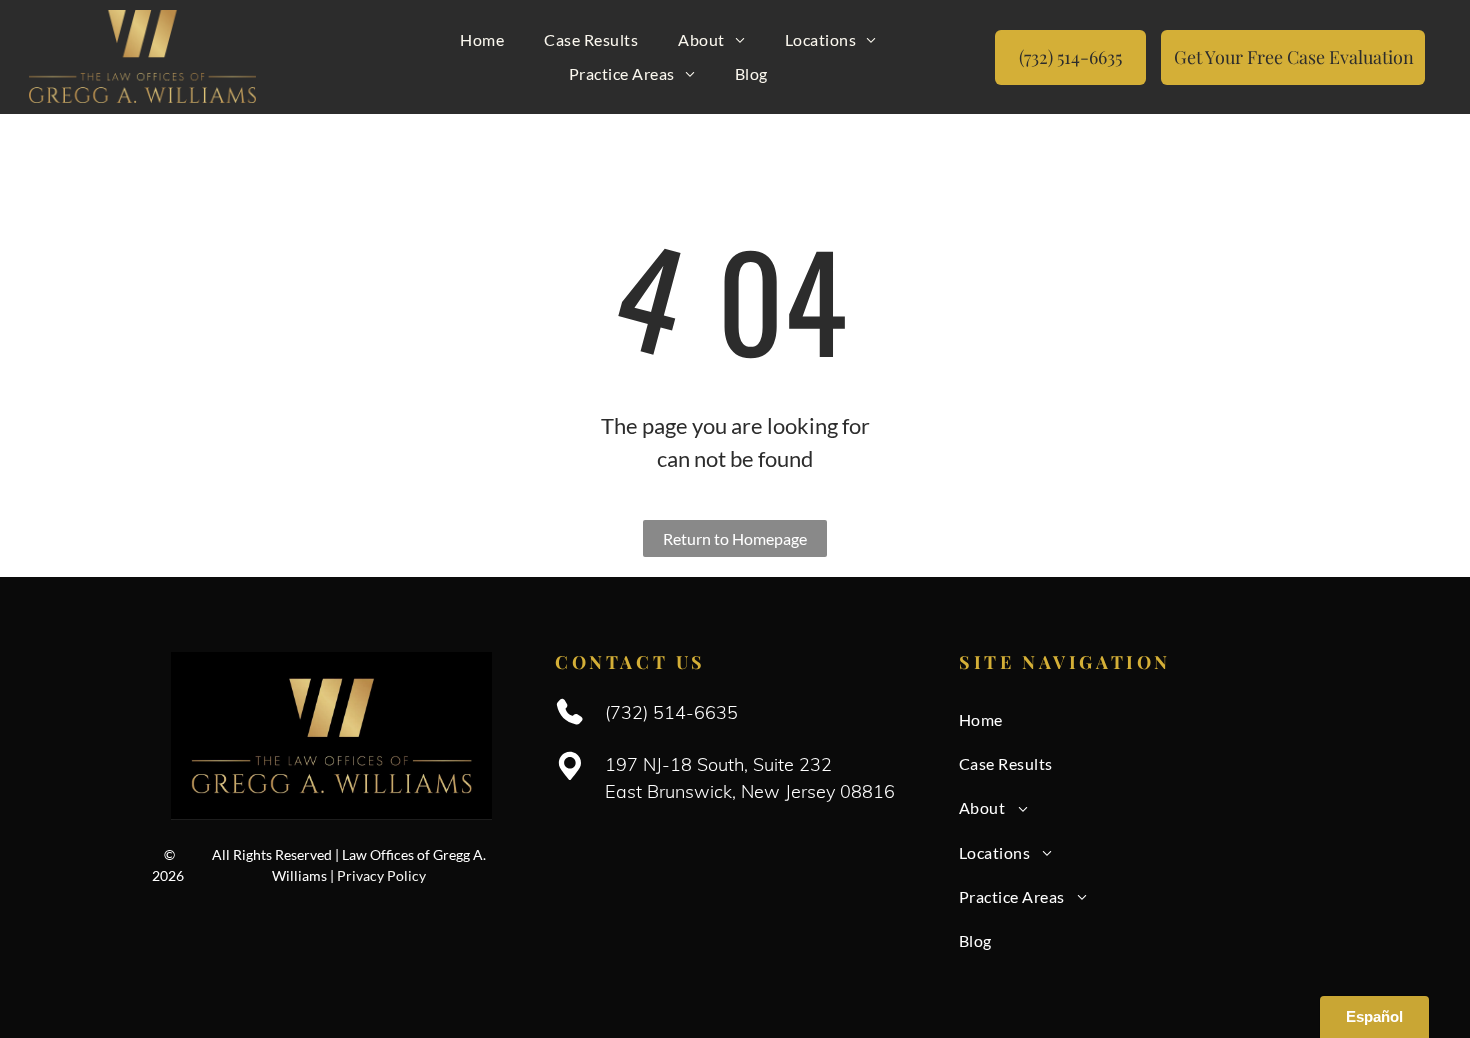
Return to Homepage (735, 538)
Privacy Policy (381, 875)
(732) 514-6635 (671, 712)
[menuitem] (482, 40)
